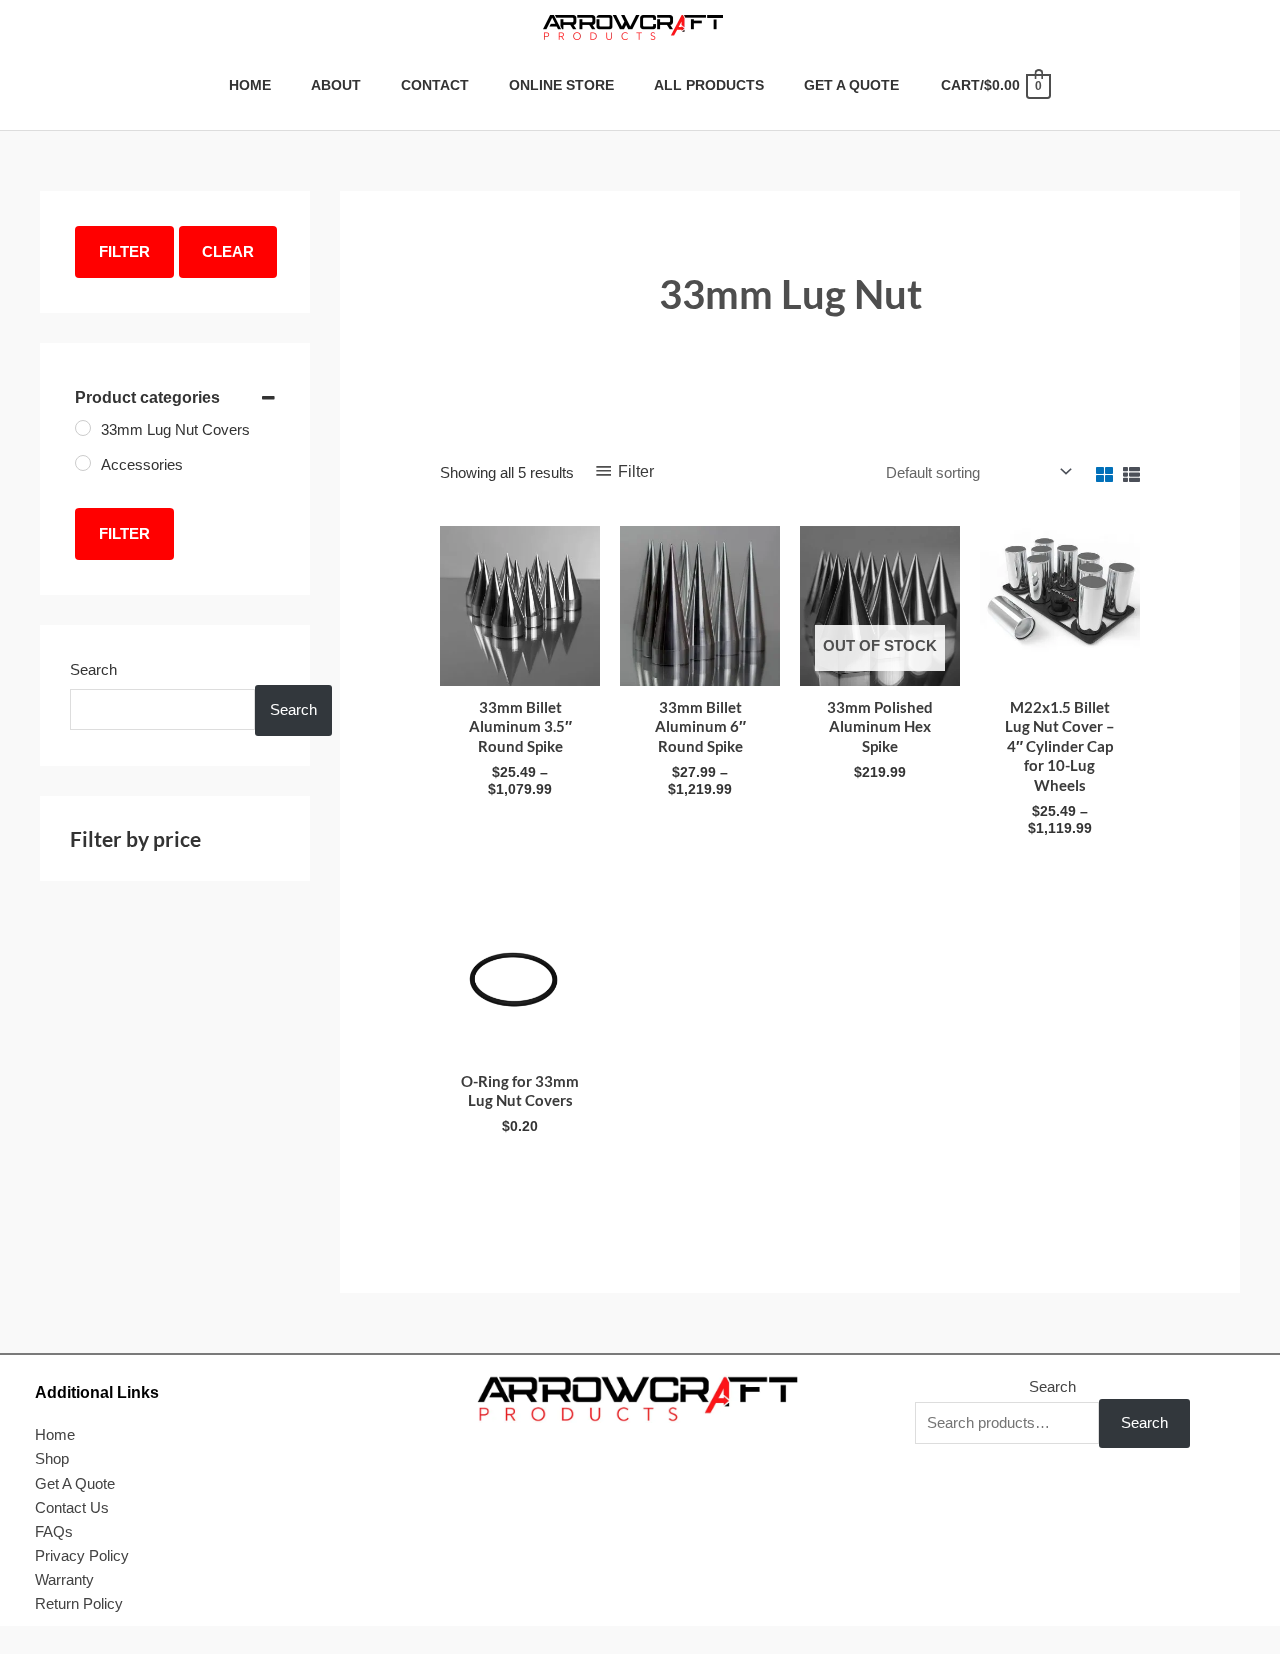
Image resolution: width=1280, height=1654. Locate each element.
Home (55, 1434)
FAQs (54, 1531)
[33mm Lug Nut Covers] (83, 428)
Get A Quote (75, 1483)
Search (93, 669)
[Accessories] (83, 463)
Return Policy (79, 1603)
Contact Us (72, 1507)
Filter (124, 251)
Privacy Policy (82, 1555)
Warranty (64, 1579)
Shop (52, 1458)
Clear (228, 251)
